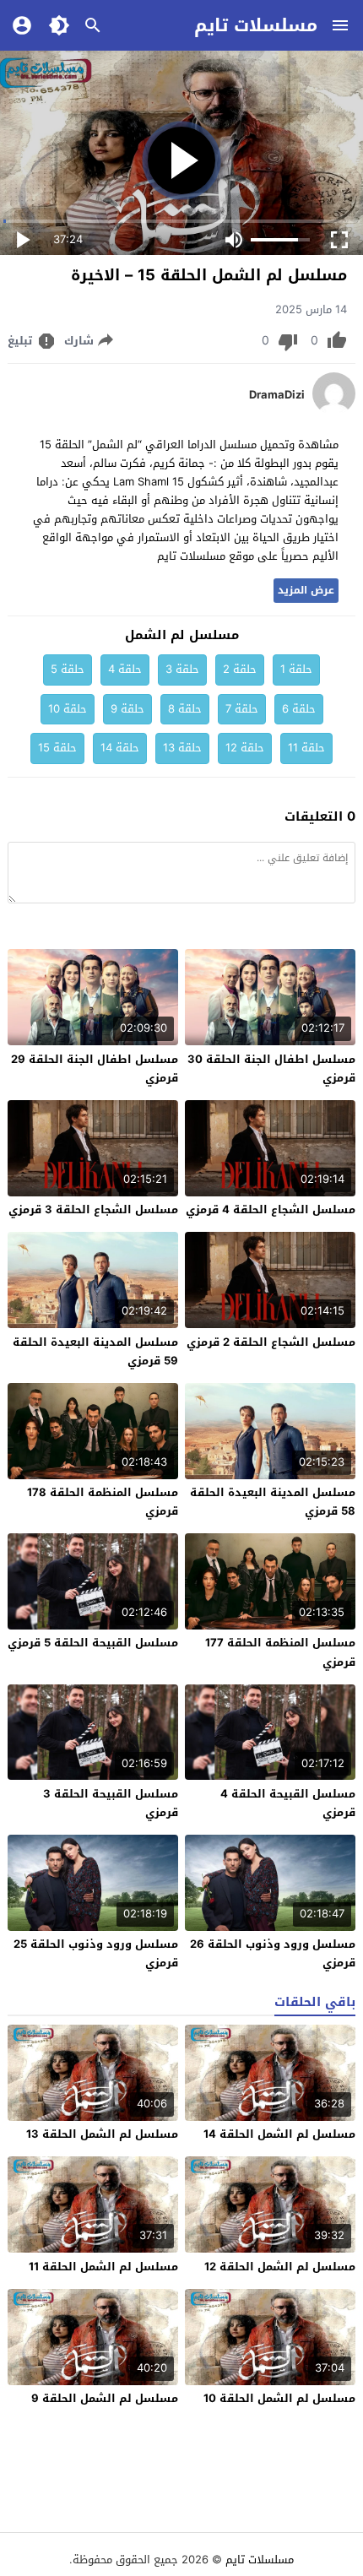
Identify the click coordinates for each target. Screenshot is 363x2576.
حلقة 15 (57, 748)
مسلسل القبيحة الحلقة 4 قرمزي (288, 1803)
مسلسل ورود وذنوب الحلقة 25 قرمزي (96, 1953)
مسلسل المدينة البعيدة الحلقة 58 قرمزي (273, 1502)
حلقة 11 (306, 748)
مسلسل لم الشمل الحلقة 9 (105, 2398)
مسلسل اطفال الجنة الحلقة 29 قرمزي (95, 1068)
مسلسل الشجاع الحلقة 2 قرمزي (271, 1342)
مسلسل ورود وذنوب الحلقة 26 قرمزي (273, 1953)
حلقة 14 (120, 748)
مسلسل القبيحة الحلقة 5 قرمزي (93, 1643)
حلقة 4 (125, 669)
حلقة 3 (182, 669)
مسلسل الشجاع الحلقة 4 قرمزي (271, 1209)
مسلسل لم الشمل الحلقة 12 (280, 2267)
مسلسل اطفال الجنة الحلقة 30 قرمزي (271, 1068)
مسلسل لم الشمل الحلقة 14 (279, 2134)
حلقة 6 (299, 709)
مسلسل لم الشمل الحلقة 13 (102, 2134)
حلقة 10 (68, 709)
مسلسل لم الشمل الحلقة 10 (279, 2398)
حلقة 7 (242, 709)
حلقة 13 (182, 748)
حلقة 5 (68, 669)
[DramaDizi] (334, 411)
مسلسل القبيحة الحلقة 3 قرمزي (111, 1803)
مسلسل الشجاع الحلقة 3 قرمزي (93, 1209)
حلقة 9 (127, 709)
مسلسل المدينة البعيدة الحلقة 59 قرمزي (95, 1351)
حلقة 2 (240, 669)
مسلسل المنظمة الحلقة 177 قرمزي (280, 1652)
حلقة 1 (296, 669)
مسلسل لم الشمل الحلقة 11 (103, 2267)
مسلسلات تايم (256, 25)
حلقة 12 (245, 748)
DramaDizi (277, 395)
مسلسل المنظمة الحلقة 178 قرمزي (103, 1502)
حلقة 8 (185, 709)
